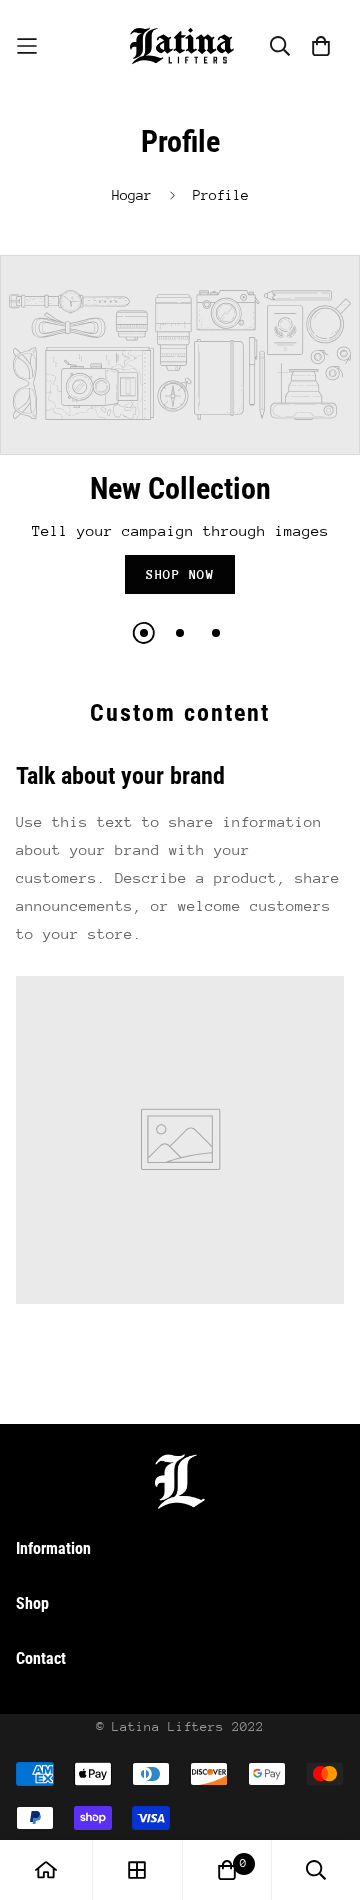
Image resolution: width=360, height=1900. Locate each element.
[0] (227, 1870)
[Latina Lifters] (180, 46)
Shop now (180, 574)
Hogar (132, 195)
